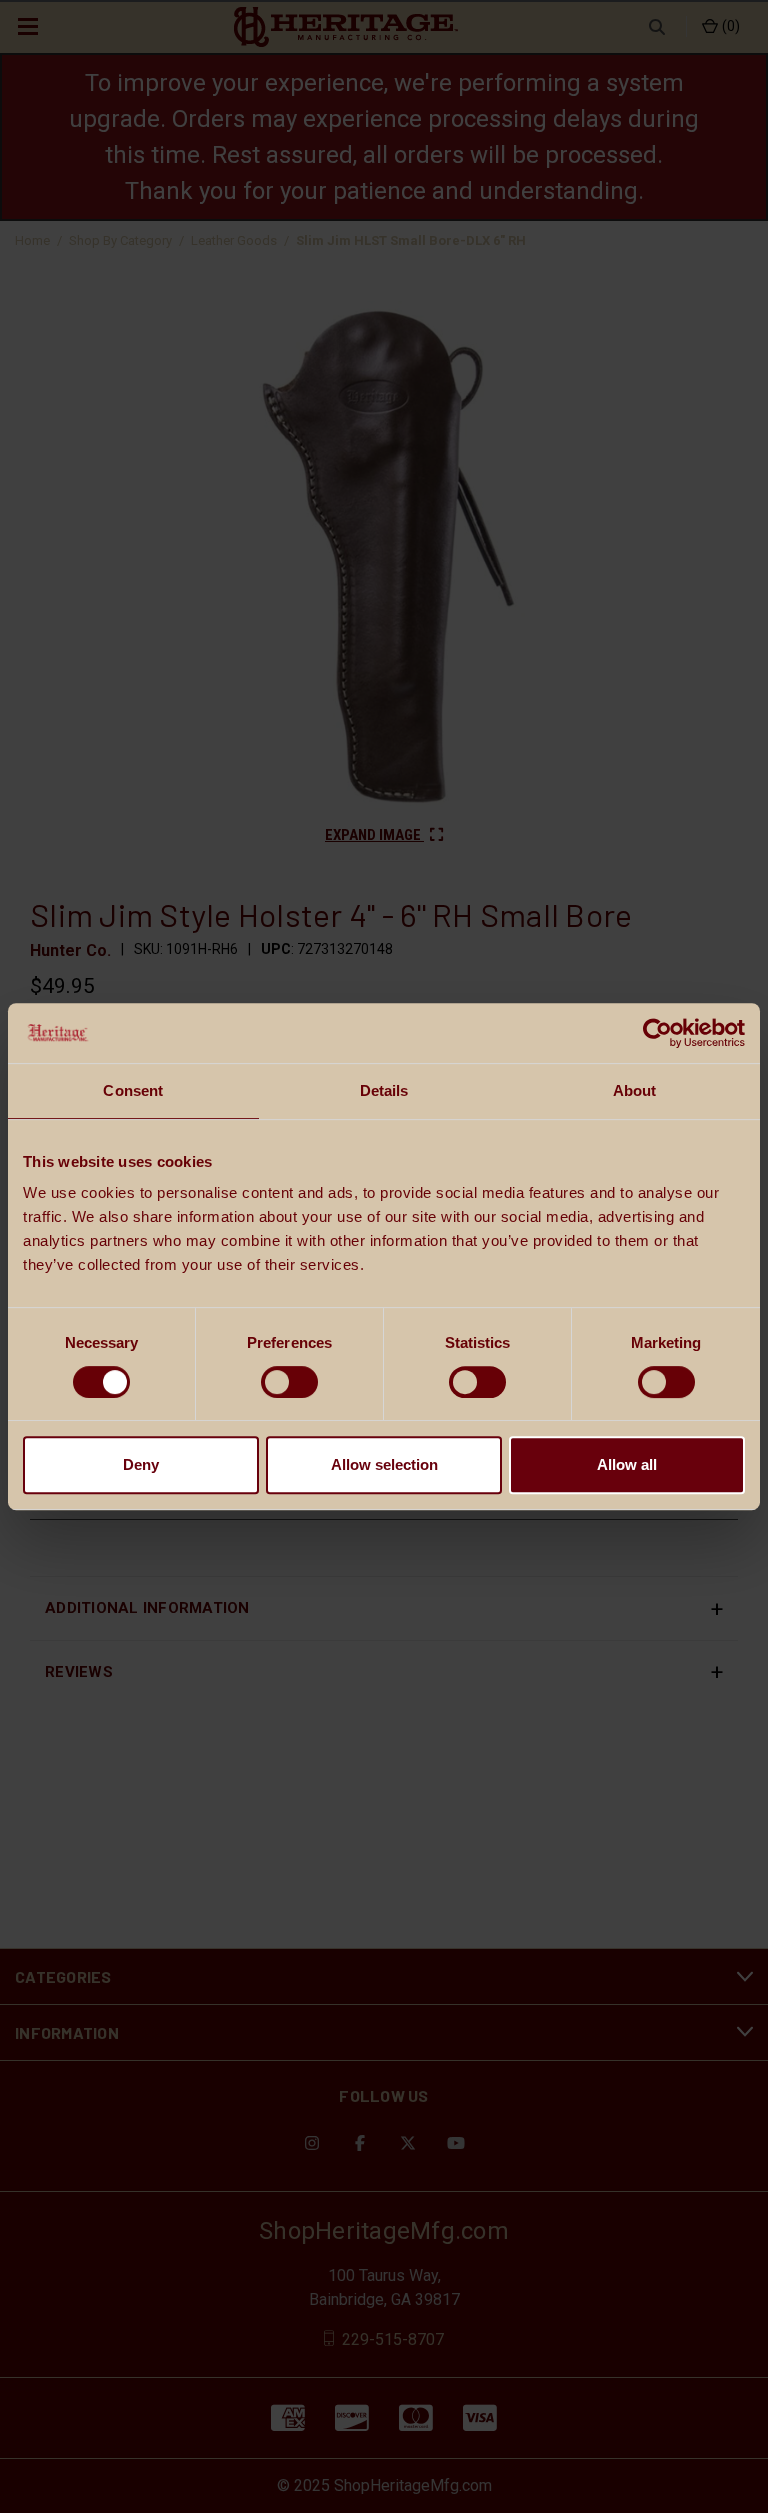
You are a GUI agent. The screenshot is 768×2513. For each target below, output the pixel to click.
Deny (141, 1464)
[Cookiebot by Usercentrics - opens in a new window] (657, 1033)
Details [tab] (384, 1090)
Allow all (627, 1464)
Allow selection (384, 1464)
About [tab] (635, 1090)
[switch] (289, 1382)
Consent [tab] (133, 1090)
